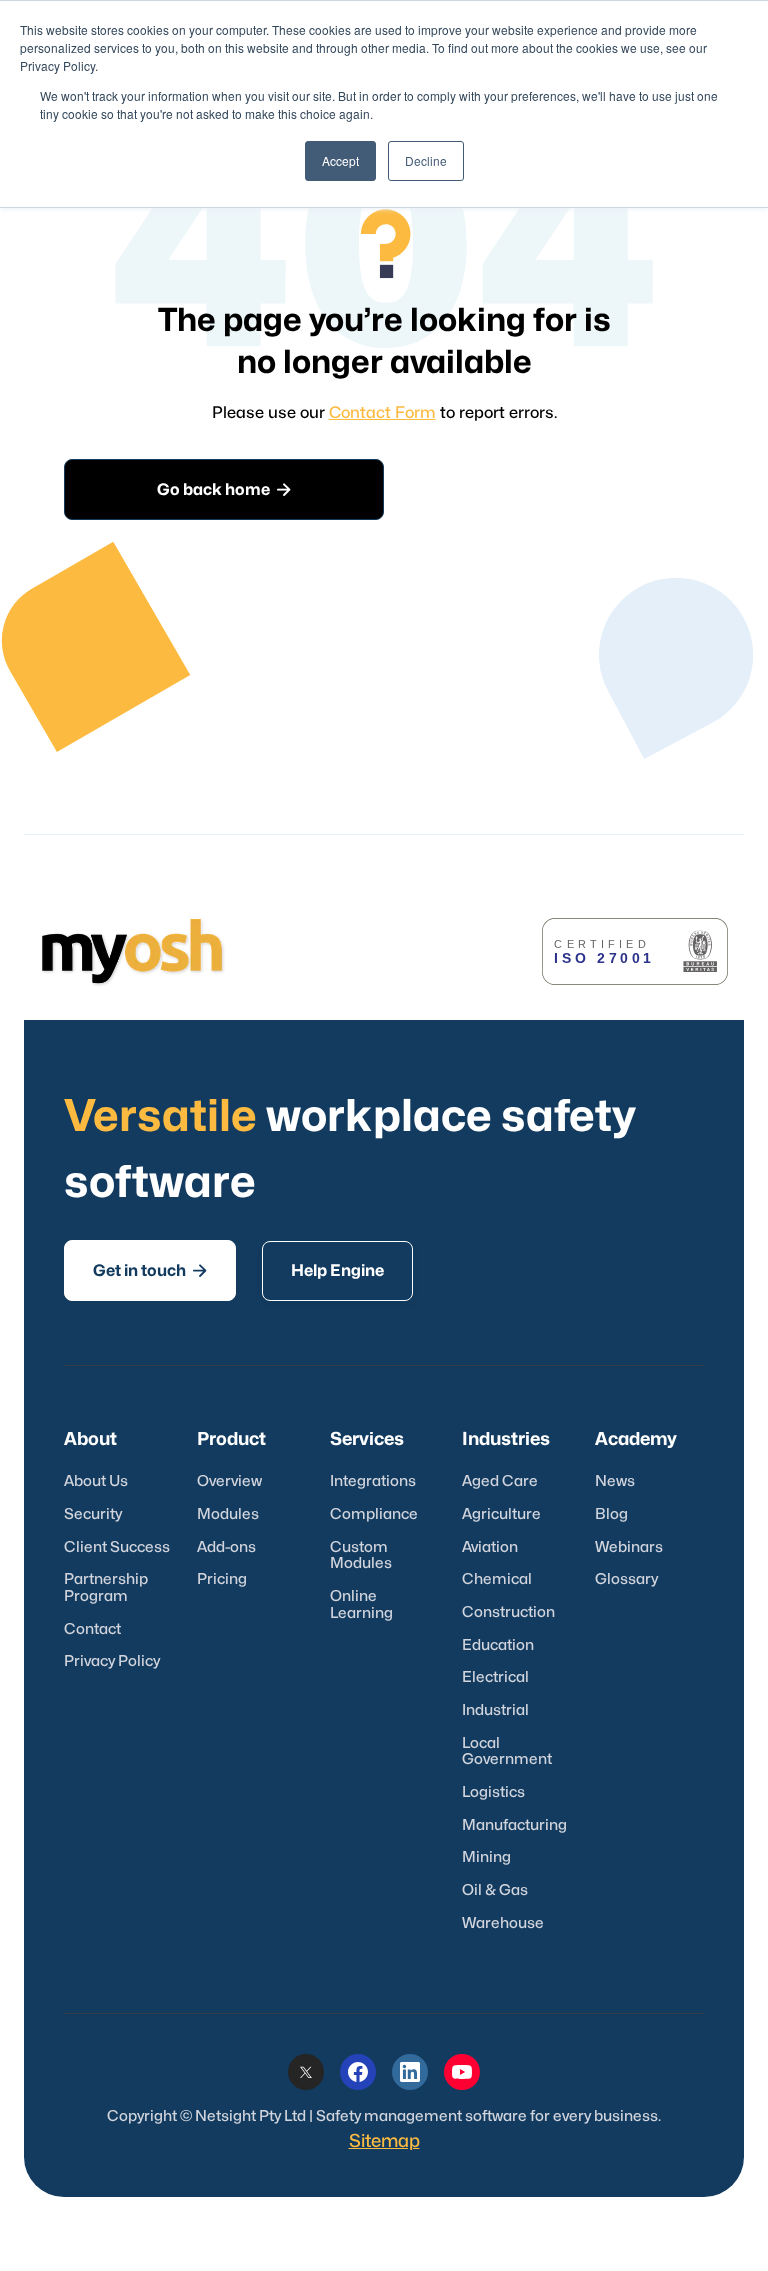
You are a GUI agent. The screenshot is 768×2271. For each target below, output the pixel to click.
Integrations (373, 1481)
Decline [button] (426, 160)
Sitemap (384, 2141)
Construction (508, 1612)
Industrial (495, 1710)
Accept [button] (340, 160)
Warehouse (503, 1923)
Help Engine (337, 1271)
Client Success (117, 1547)
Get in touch (150, 1270)
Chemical (497, 1579)
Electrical (495, 1677)
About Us (96, 1481)
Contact (92, 1629)
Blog (611, 1514)
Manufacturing (514, 1825)
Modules (228, 1514)
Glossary (626, 1579)
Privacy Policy (112, 1661)
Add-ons (226, 1547)
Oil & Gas (495, 1890)
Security (93, 1514)
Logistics (493, 1792)
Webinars (629, 1547)
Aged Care (500, 1481)
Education (498, 1645)
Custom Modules (361, 1556)
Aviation (490, 1547)
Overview (229, 1481)
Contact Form (382, 413)
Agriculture (501, 1514)
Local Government (507, 1752)
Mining (486, 1857)
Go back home (224, 489)
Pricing (222, 1579)
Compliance (374, 1514)
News (615, 1481)
